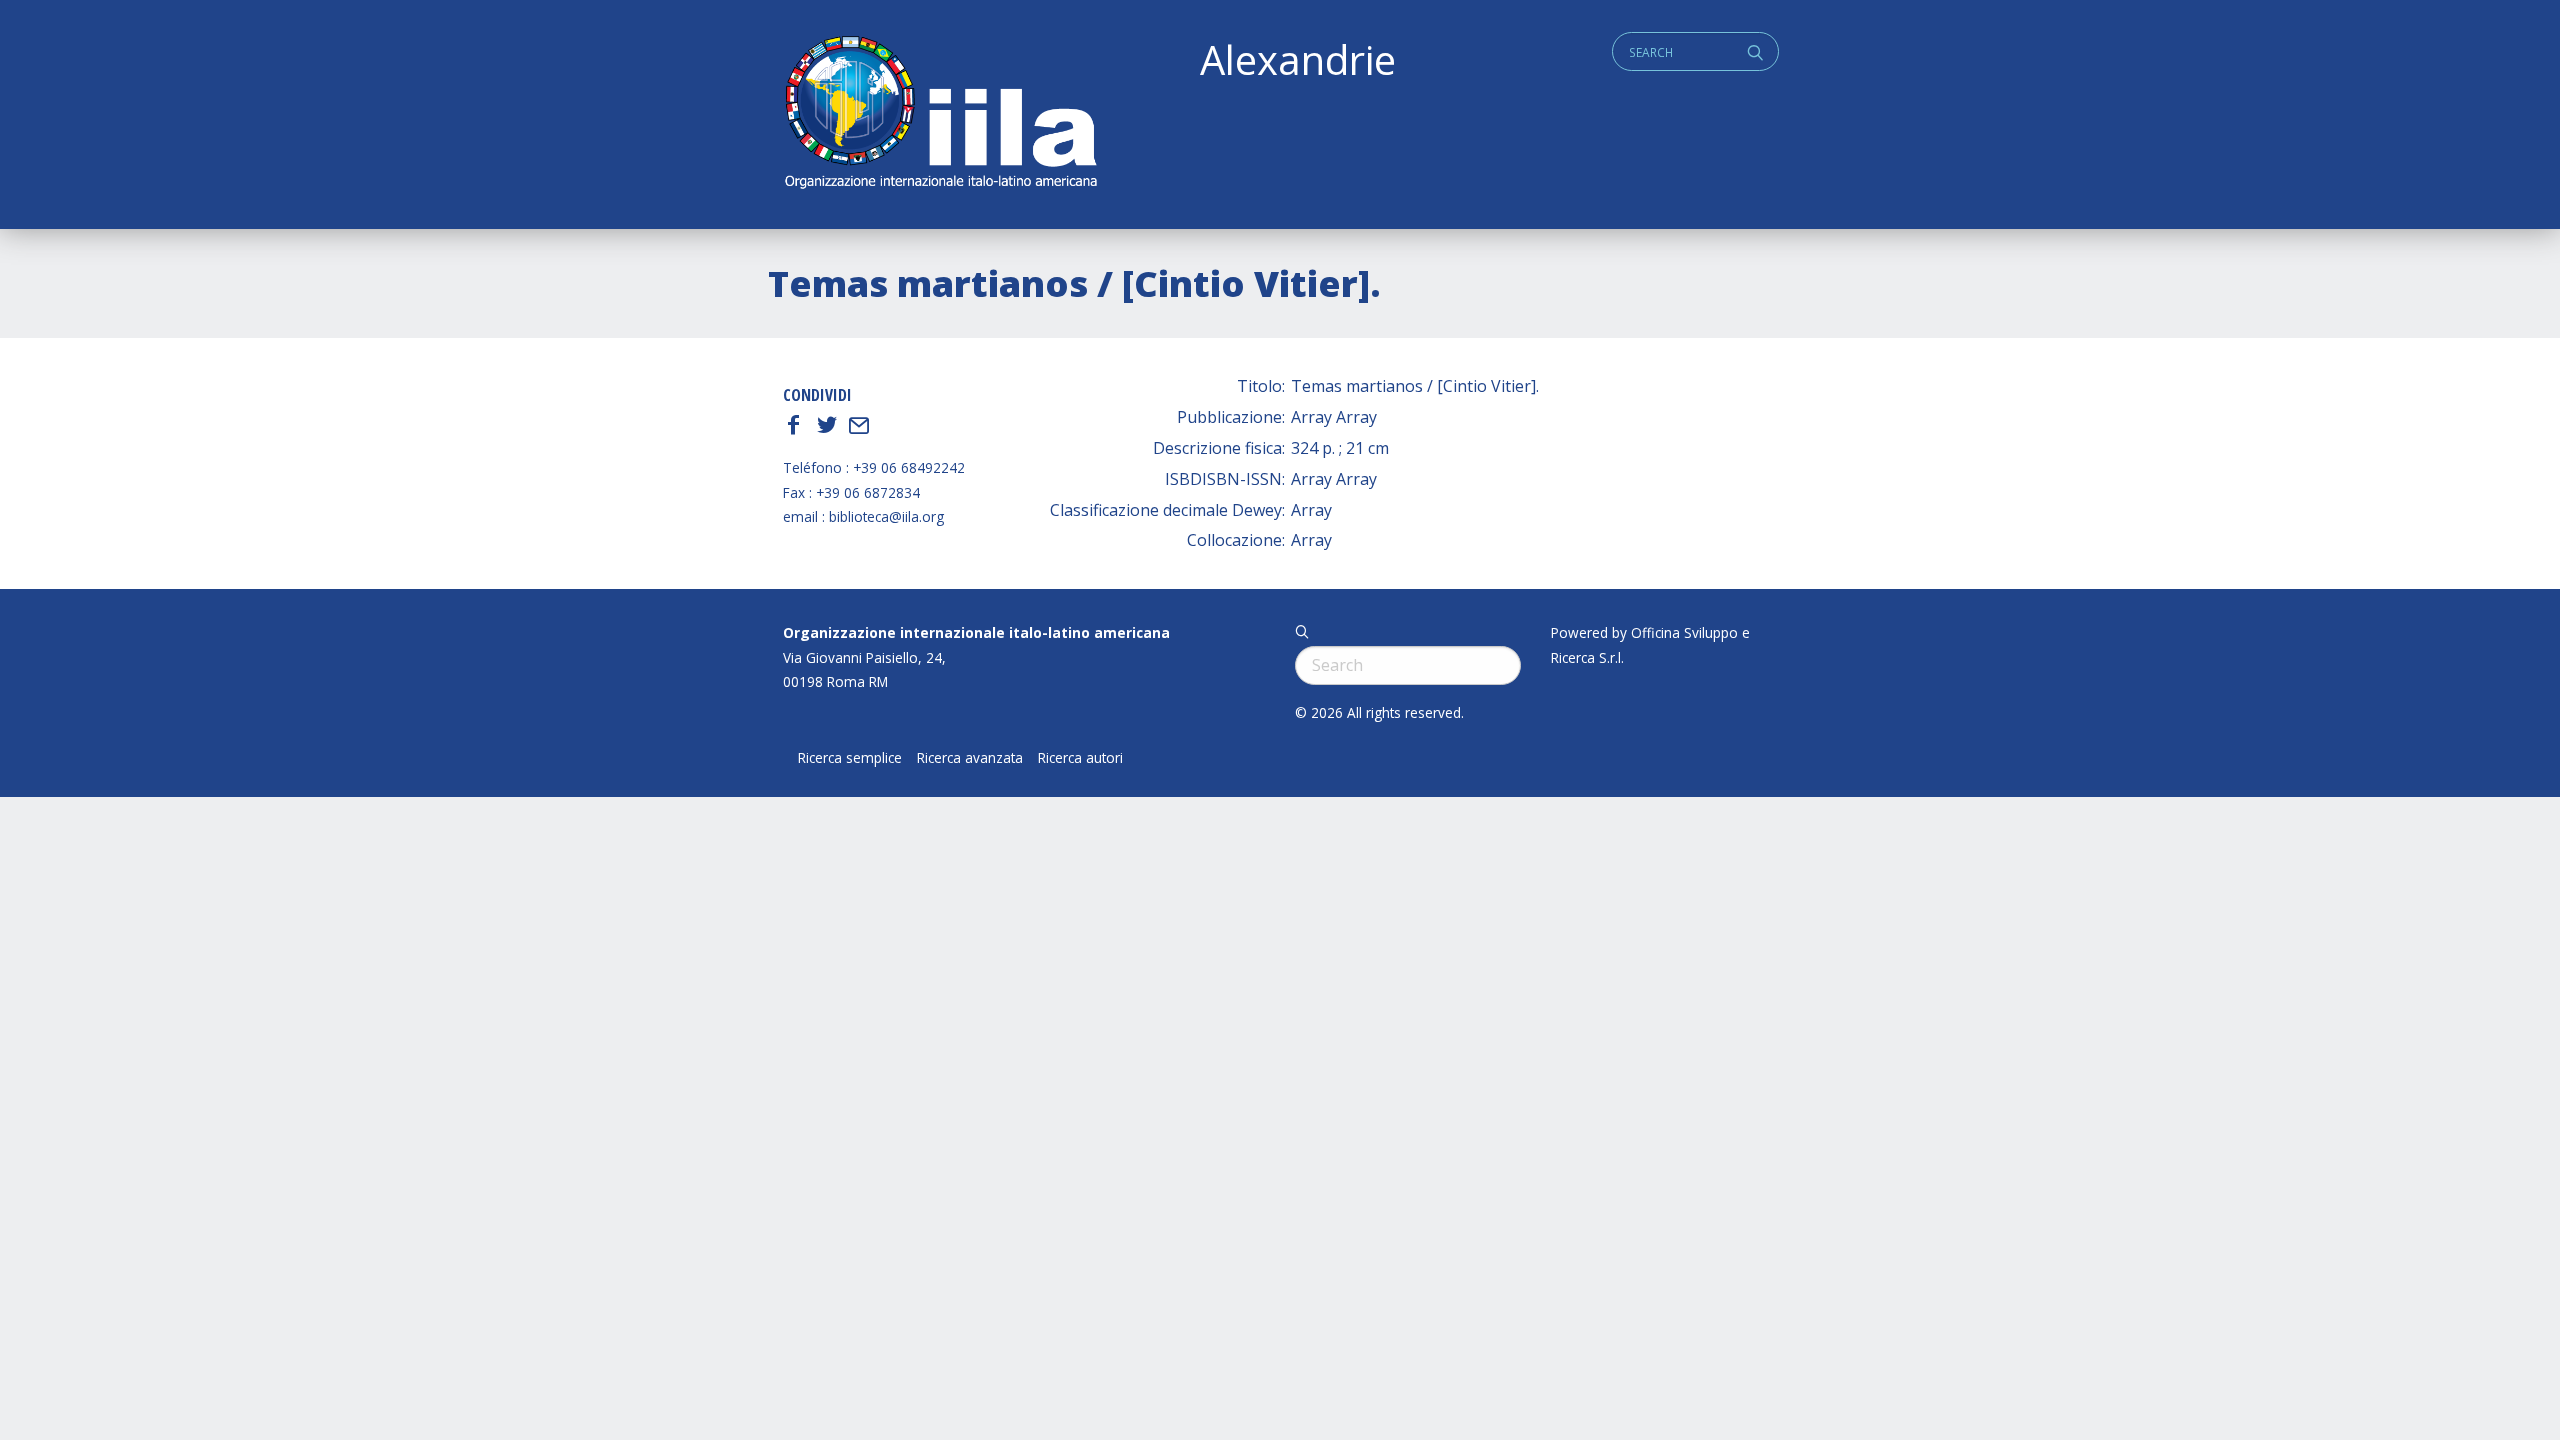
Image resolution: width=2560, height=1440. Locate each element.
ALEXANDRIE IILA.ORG (940, 114)
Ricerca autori (1080, 758)
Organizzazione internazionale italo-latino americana (976, 632)
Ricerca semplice (850, 758)
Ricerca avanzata (970, 758)
